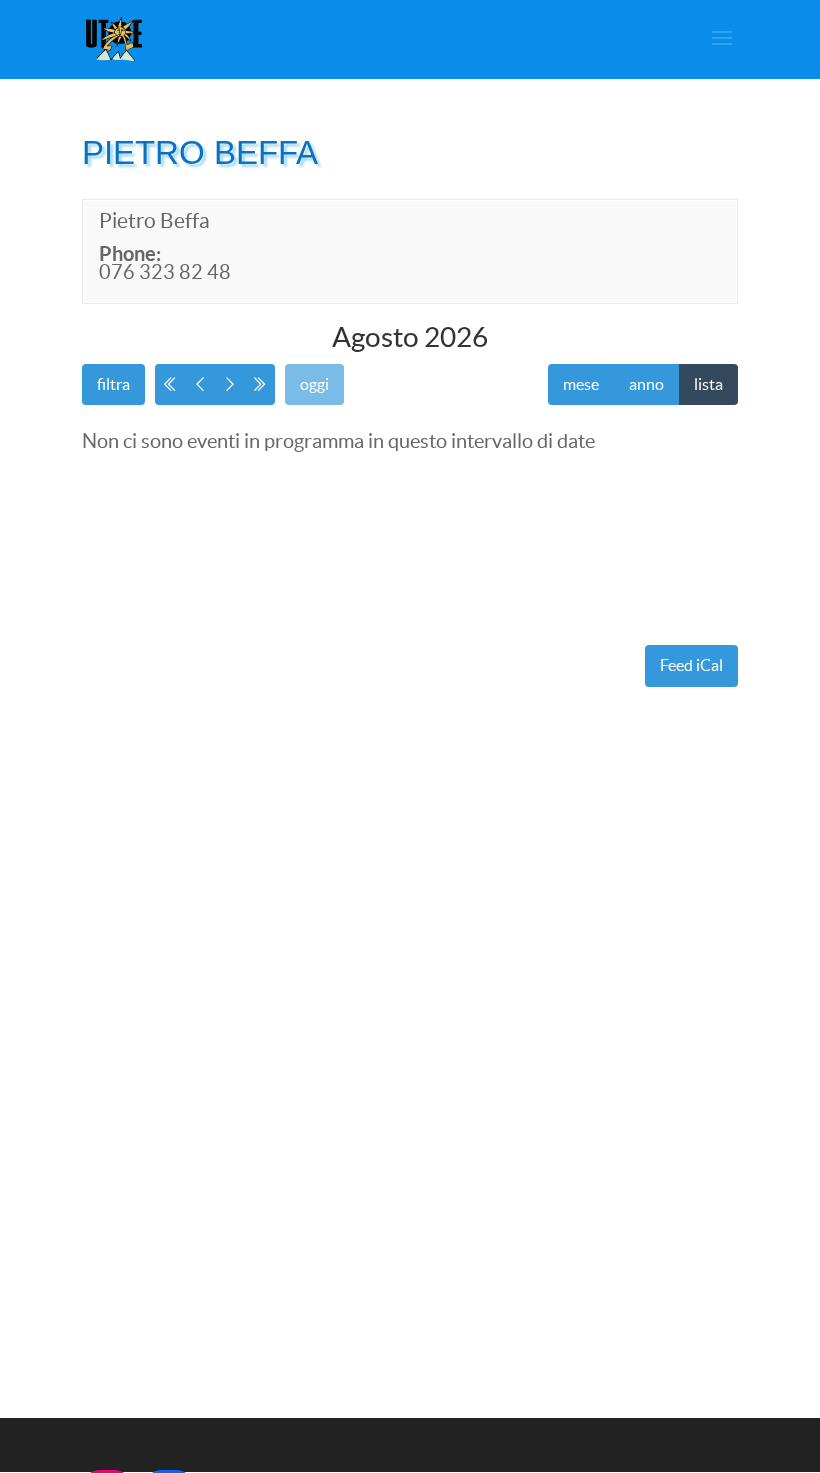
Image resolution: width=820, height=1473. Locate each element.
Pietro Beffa (154, 220)
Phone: (130, 253)
